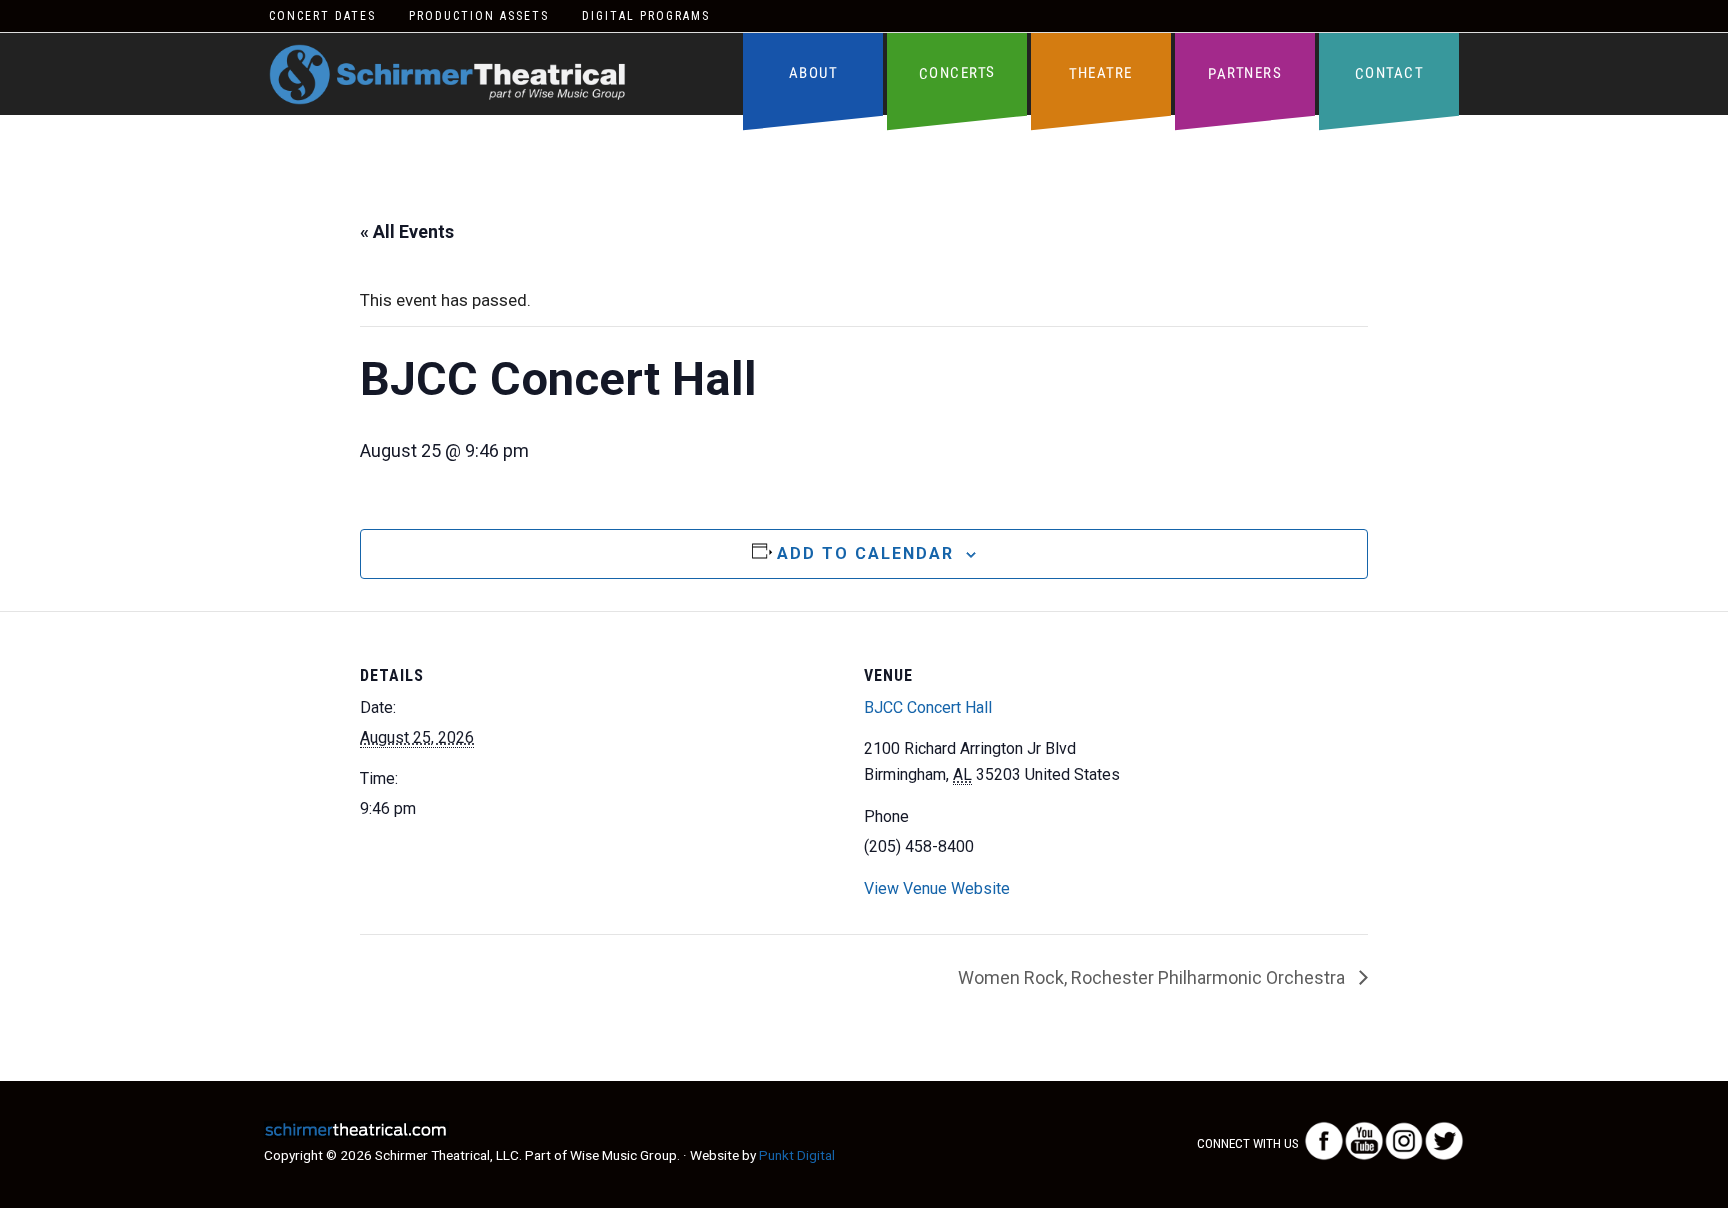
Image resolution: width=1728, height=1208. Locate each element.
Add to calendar (865, 553)
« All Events (407, 231)
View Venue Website (937, 888)
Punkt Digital (797, 1155)
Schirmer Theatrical (447, 74)
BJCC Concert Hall (928, 707)
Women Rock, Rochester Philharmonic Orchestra (1153, 977)
